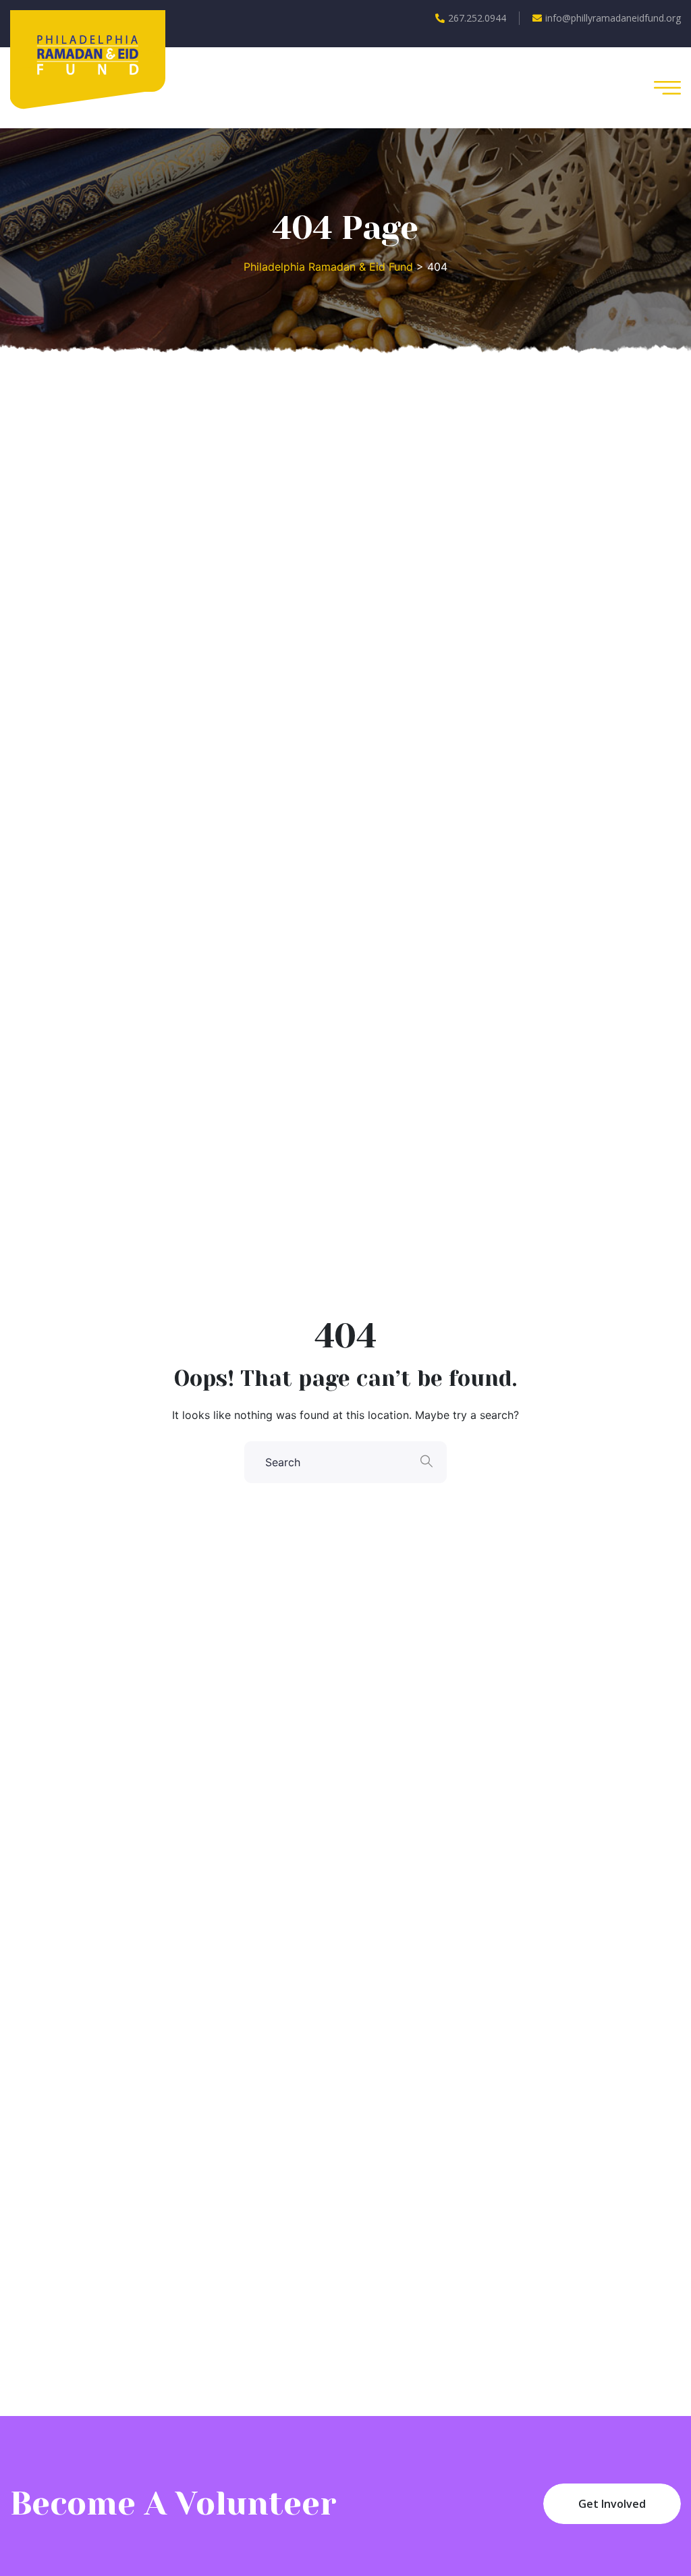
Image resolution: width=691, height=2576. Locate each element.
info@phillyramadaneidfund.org (613, 18)
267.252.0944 (477, 18)
